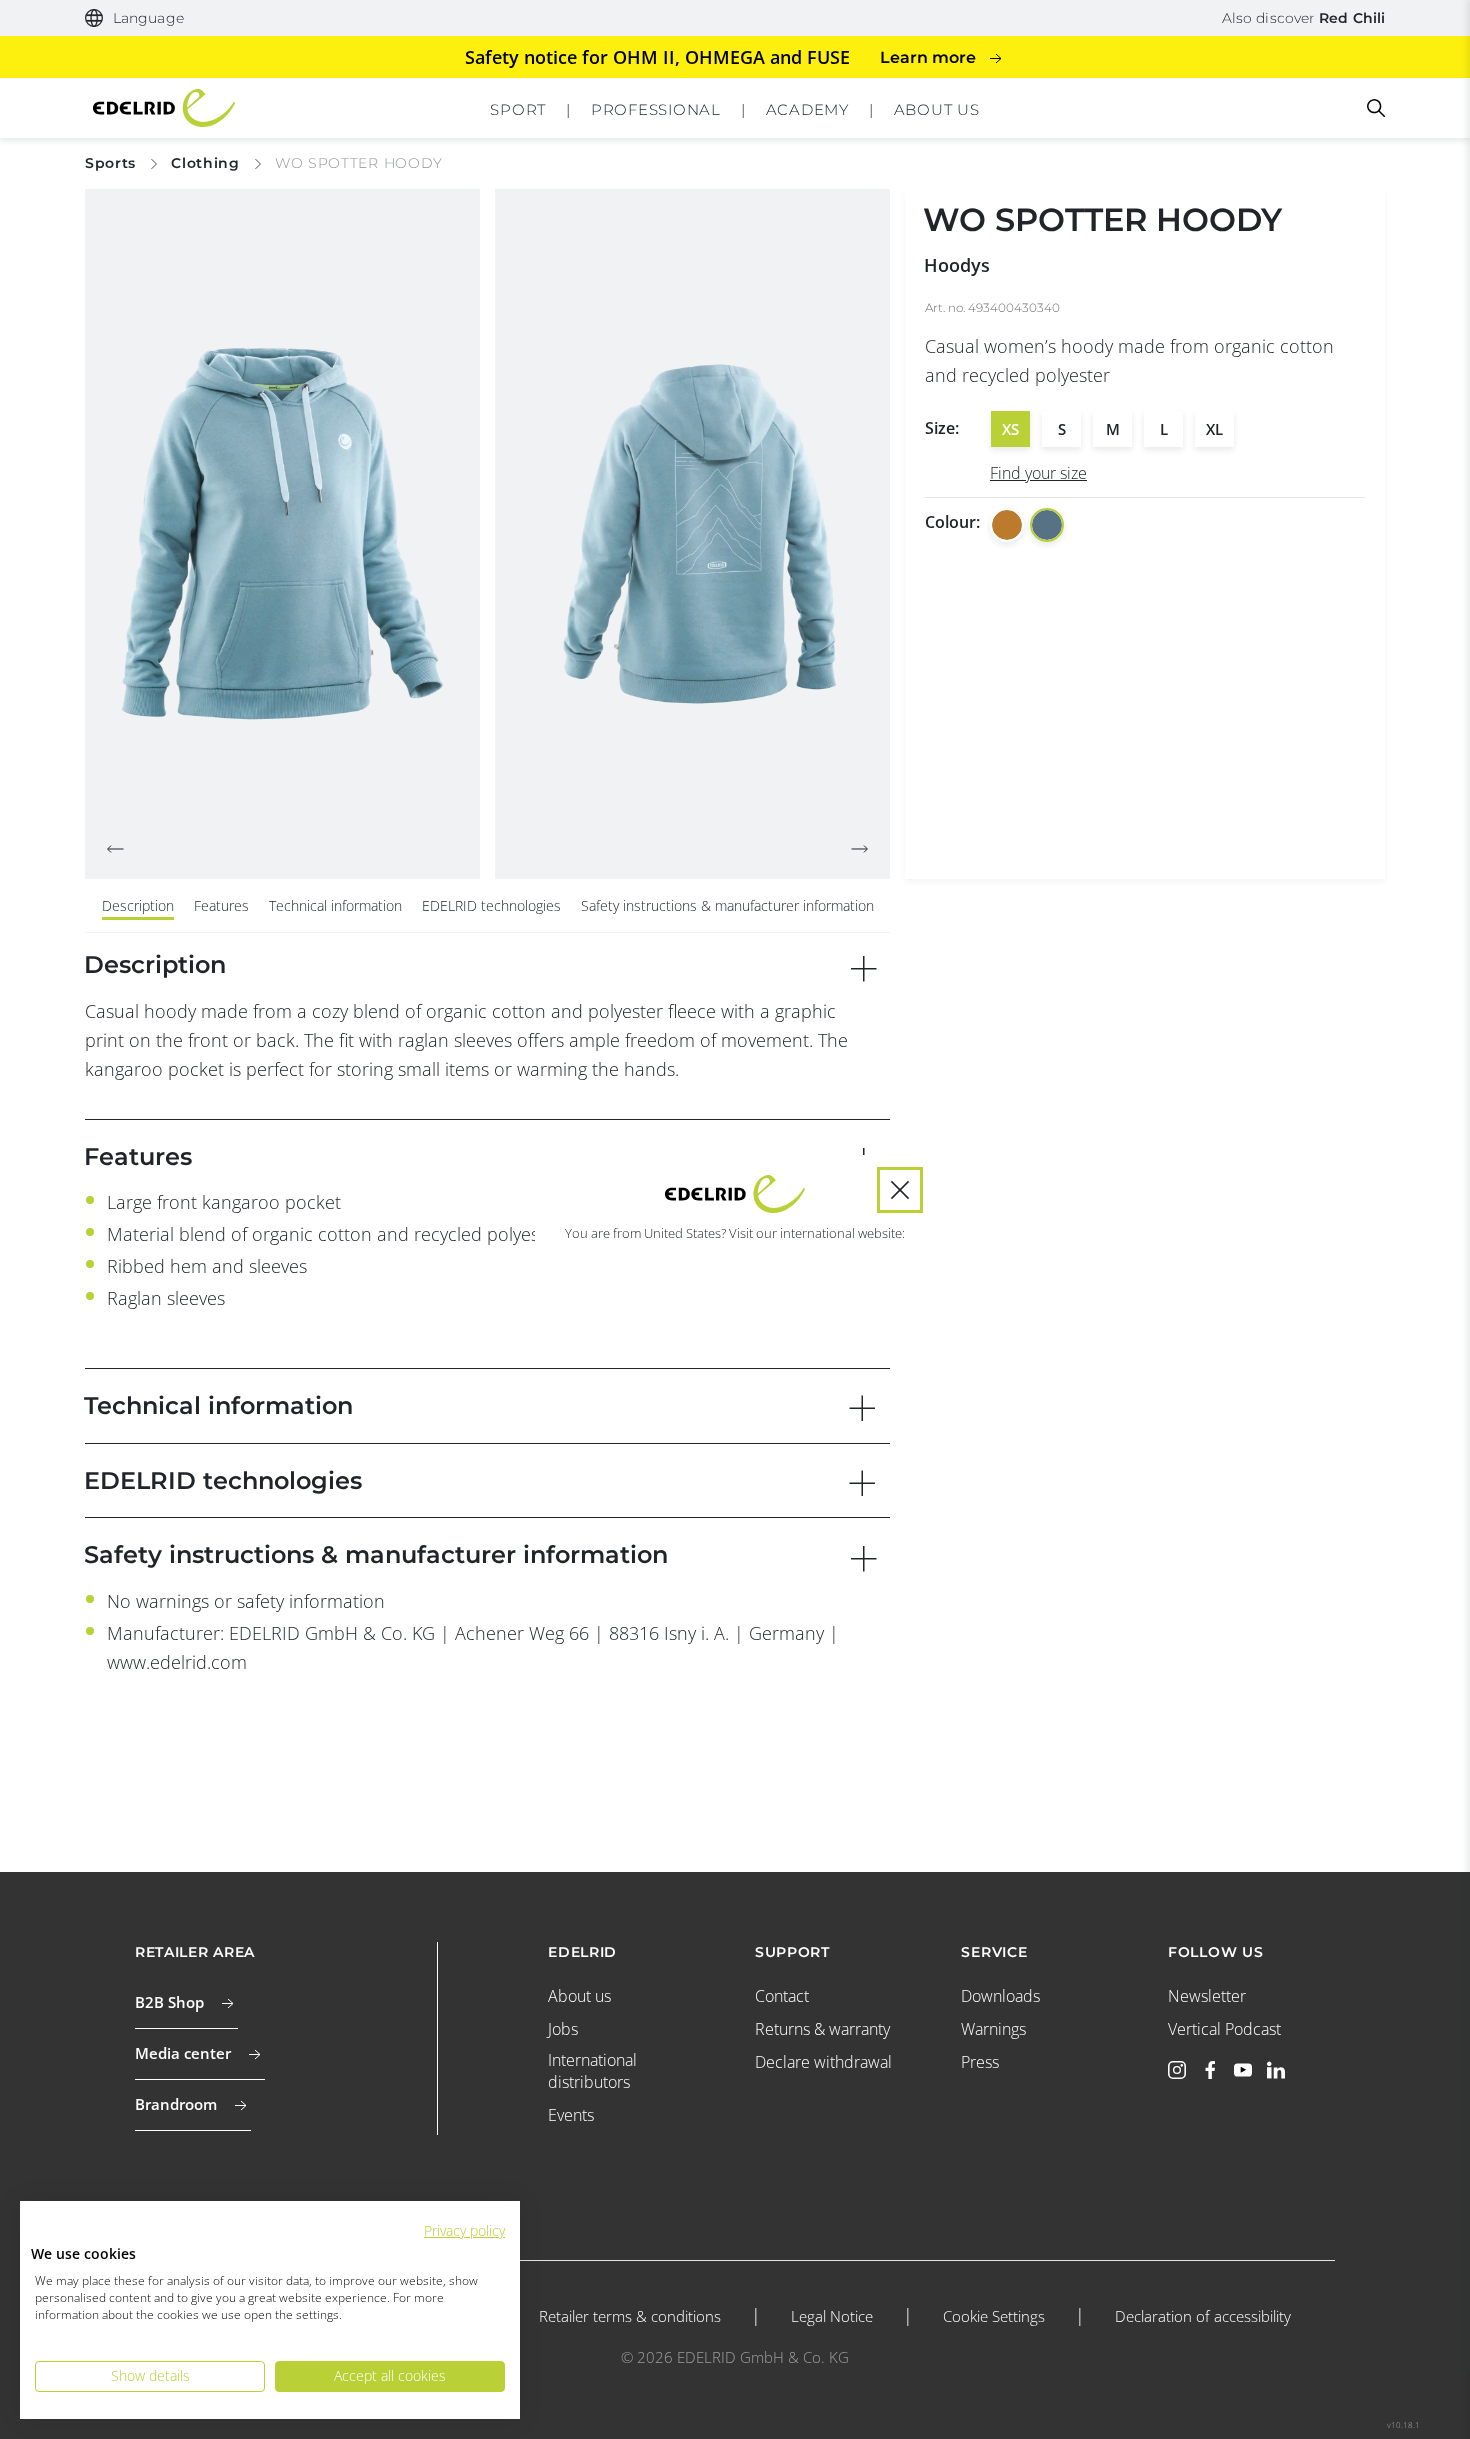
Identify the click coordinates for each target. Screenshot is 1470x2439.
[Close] (900, 1190)
